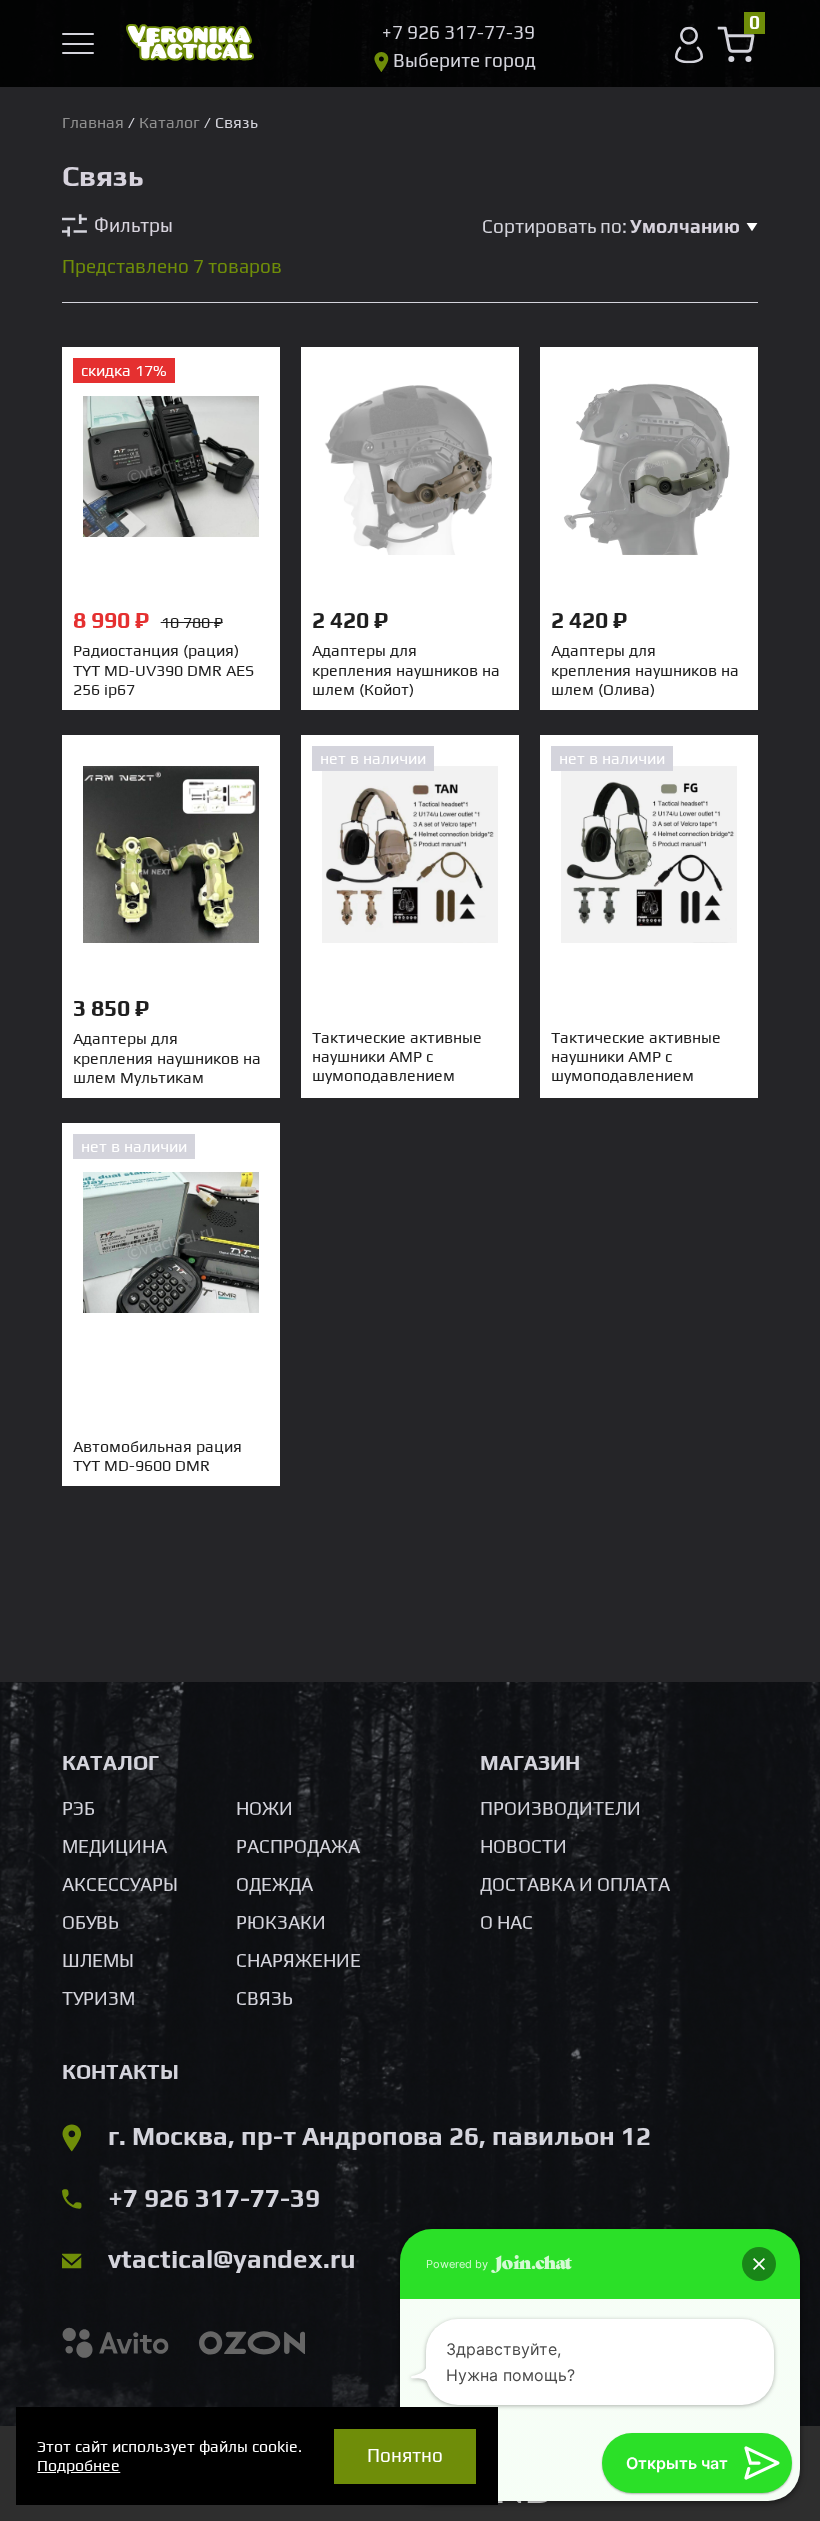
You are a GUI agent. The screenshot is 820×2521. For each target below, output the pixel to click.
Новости (523, 1846)
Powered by (458, 2264)
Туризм (98, 1998)
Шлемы (98, 1960)
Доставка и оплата (575, 1884)
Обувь (90, 1922)
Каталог (169, 122)
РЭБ (78, 1808)
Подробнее (78, 2465)
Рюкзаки (281, 1922)
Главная (93, 122)
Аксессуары (120, 1884)
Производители (560, 1808)
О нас (506, 1922)
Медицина (114, 1846)
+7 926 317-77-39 (214, 2198)
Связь (264, 1998)
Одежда (274, 1884)
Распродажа (298, 1846)
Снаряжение (298, 1960)
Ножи (264, 1808)
